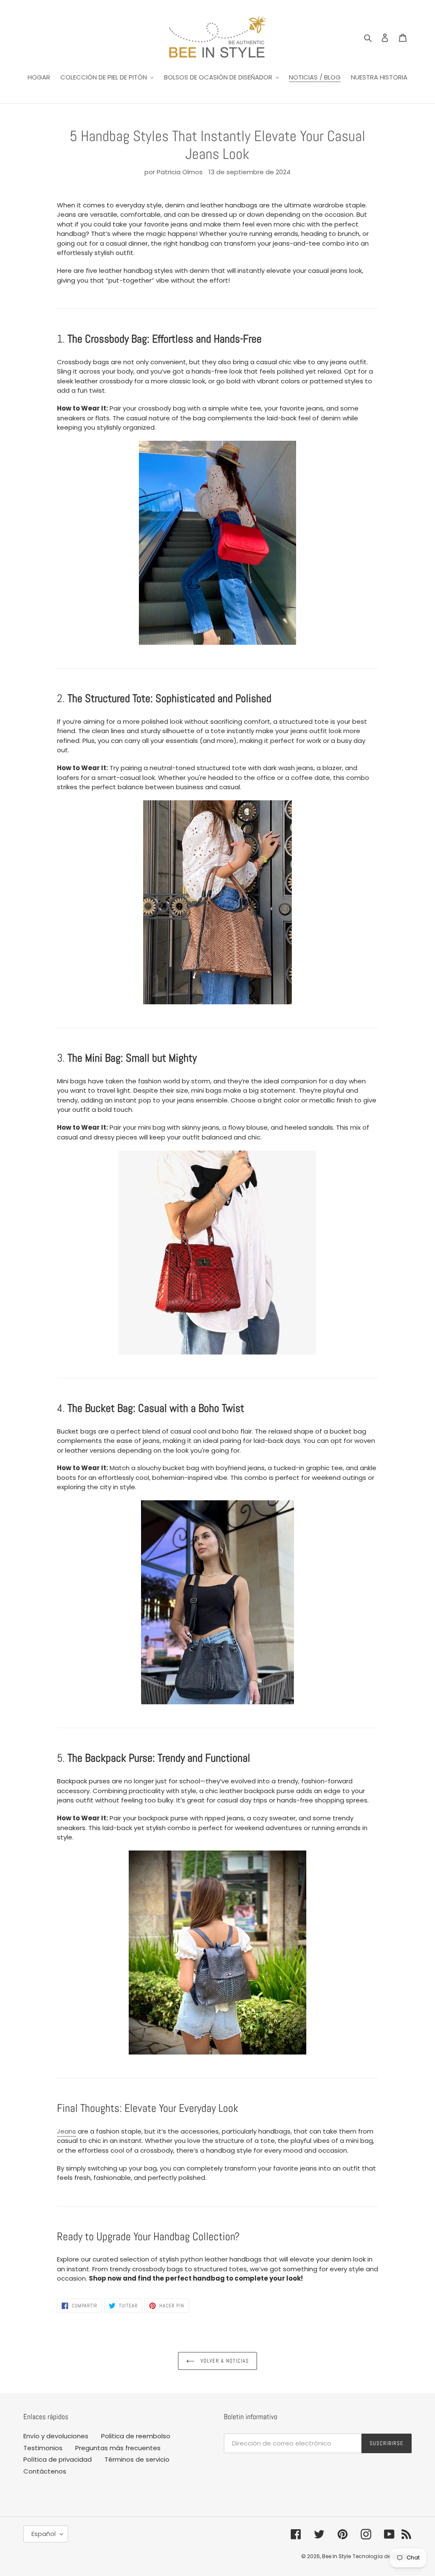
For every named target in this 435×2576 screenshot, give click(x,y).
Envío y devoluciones (56, 2436)
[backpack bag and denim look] (218, 1953)
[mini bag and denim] (218, 1253)
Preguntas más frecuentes (118, 2448)
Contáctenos (45, 2471)
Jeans (66, 2131)
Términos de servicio (137, 2459)
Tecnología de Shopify (382, 2556)
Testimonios (43, 2448)
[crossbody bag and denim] (218, 543)
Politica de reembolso (136, 2436)
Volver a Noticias (224, 2361)
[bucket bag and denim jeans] (218, 1602)
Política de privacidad (58, 2459)
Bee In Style (336, 2556)
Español (44, 2534)
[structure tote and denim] (218, 902)
